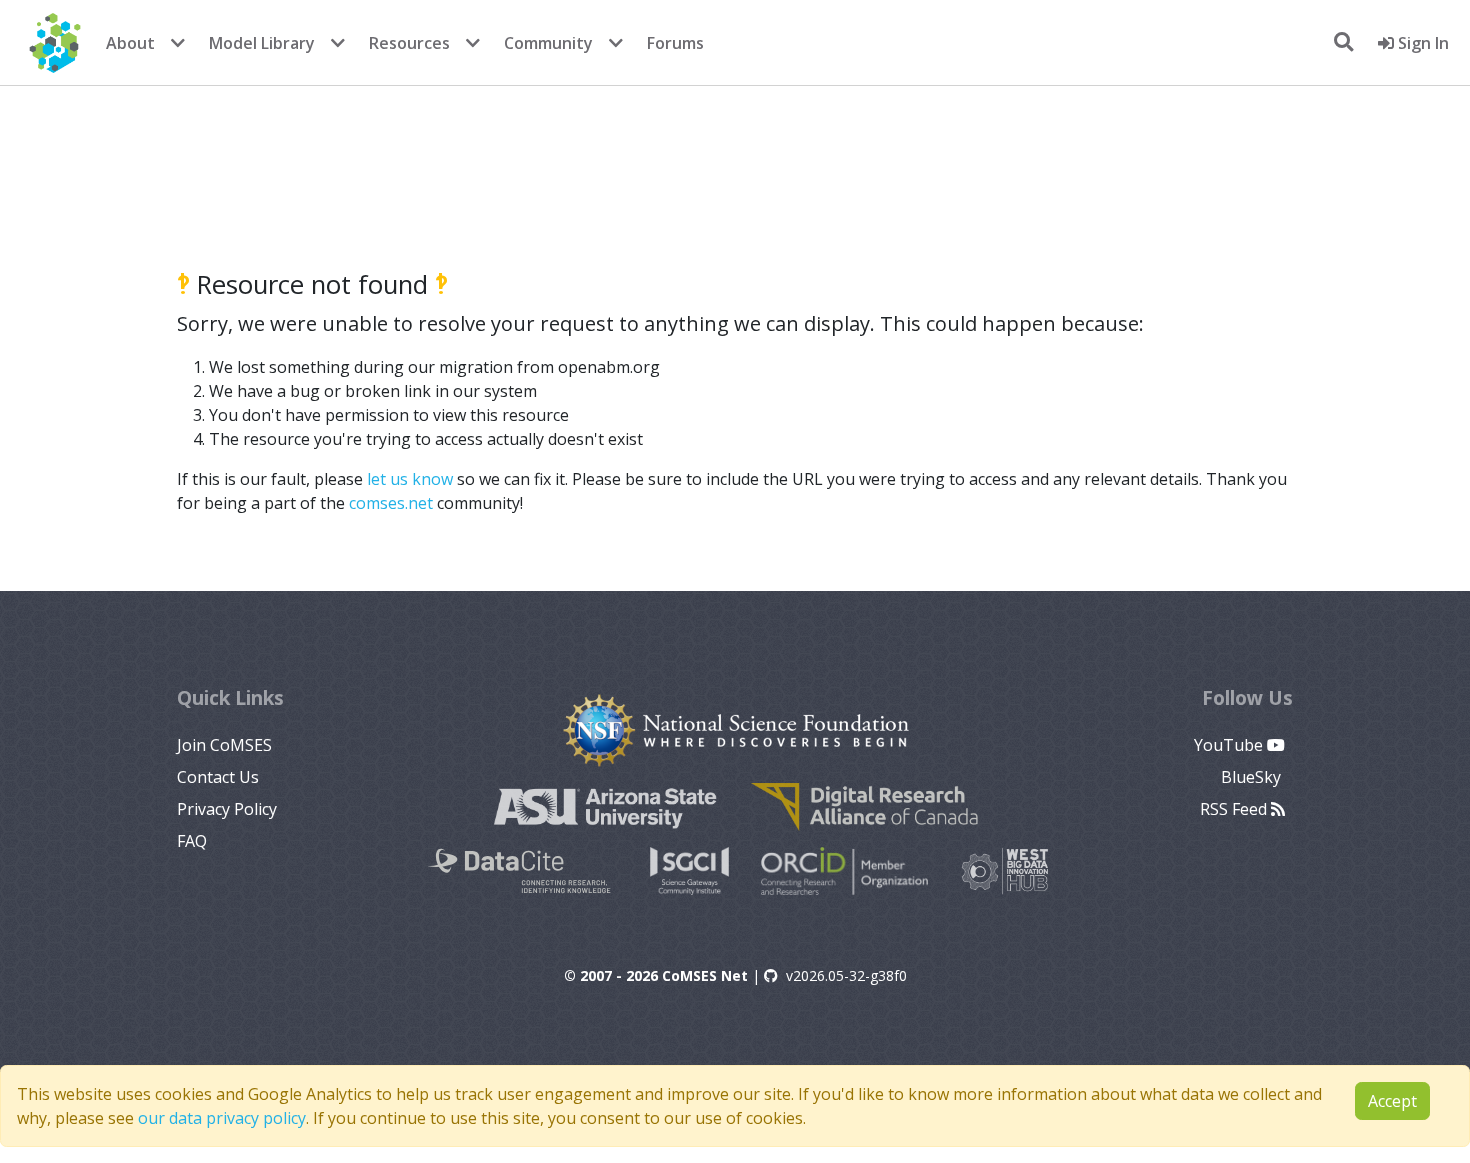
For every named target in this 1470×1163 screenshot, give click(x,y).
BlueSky (1253, 777)
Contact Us (218, 777)
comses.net (391, 503)
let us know (410, 479)
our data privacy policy (222, 1118)
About (130, 43)
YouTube (1230, 745)
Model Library (262, 43)
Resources (409, 43)
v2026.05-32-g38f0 (846, 975)
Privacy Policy (227, 809)
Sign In (1421, 43)
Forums (675, 43)
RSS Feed (1235, 809)
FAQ (192, 841)
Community (548, 43)
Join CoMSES (224, 745)
